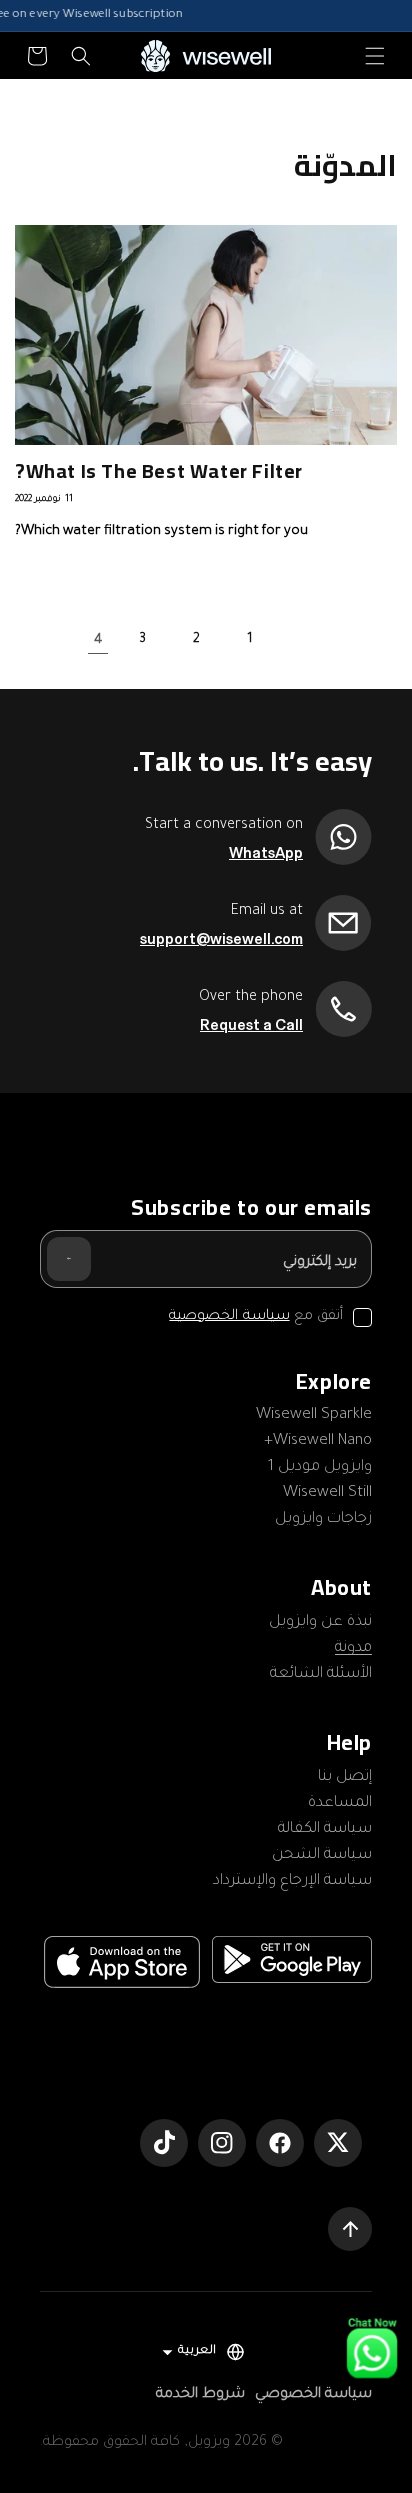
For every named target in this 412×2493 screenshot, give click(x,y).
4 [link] (98, 640)
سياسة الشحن (322, 1855)
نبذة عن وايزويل (320, 1622)
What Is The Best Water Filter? (159, 471)
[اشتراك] (69, 1259)
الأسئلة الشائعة (321, 1674)
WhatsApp (266, 853)
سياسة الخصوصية (229, 1317)
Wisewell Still (327, 1493)
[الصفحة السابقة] (304, 640)
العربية (197, 2351)
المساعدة (340, 1803)
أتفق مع (256, 1317)
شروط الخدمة (200, 2395)
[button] (375, 56)
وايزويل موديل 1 (320, 1467)
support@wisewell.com (221, 939)
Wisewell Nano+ (318, 1441)
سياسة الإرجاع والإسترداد (292, 1881)
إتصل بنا (345, 1777)
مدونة (353, 1648)
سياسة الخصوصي (313, 2395)
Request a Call (251, 1025)
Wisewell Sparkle (314, 1415)
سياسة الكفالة (325, 1829)
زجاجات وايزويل (323, 1519)
